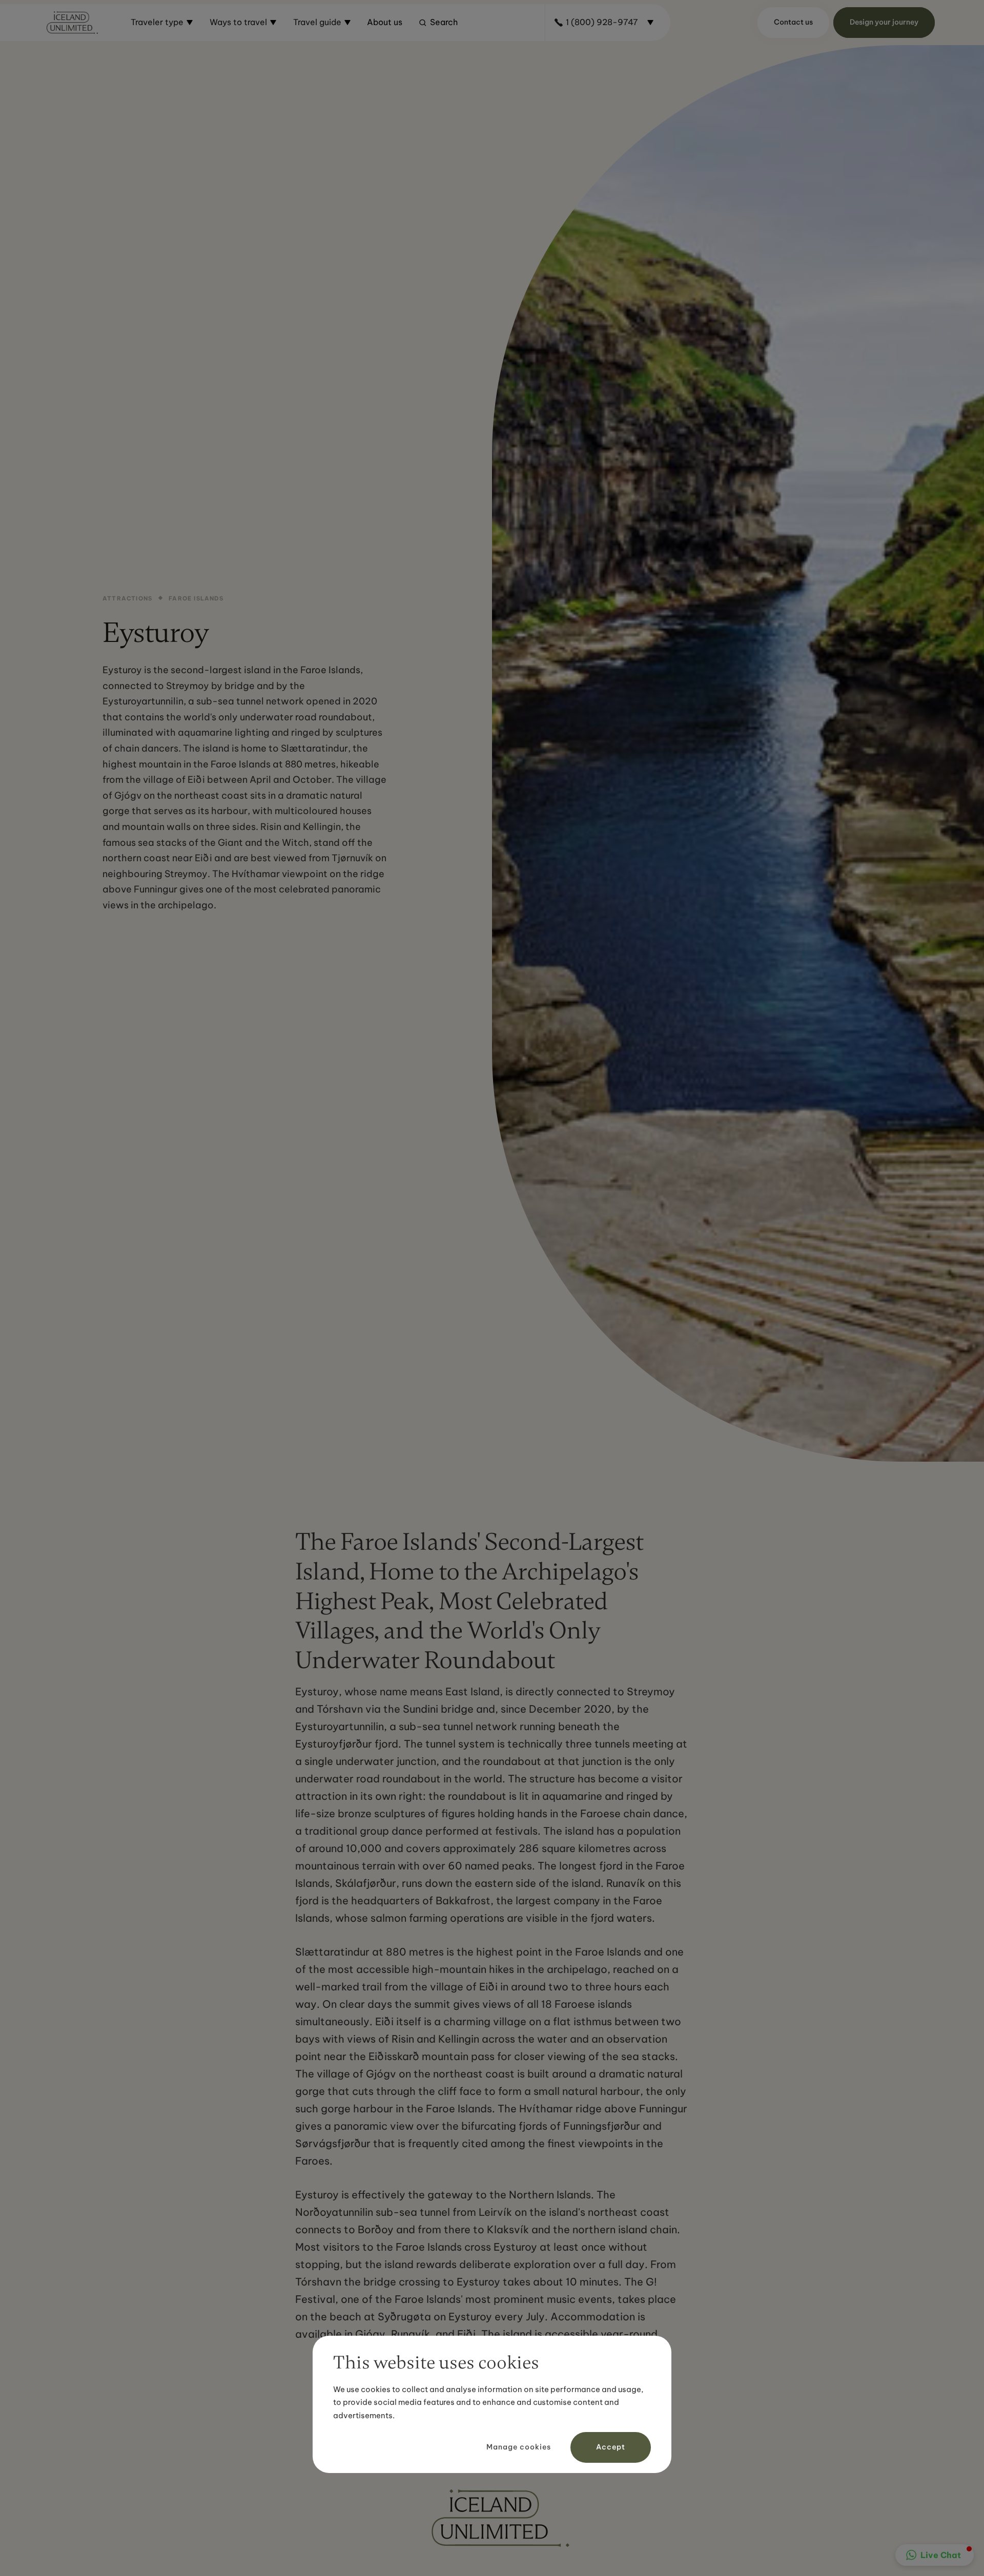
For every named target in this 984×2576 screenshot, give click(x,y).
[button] (162, 23)
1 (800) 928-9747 (602, 22)
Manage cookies (519, 2447)
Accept (611, 2447)
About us (385, 22)
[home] (72, 23)
